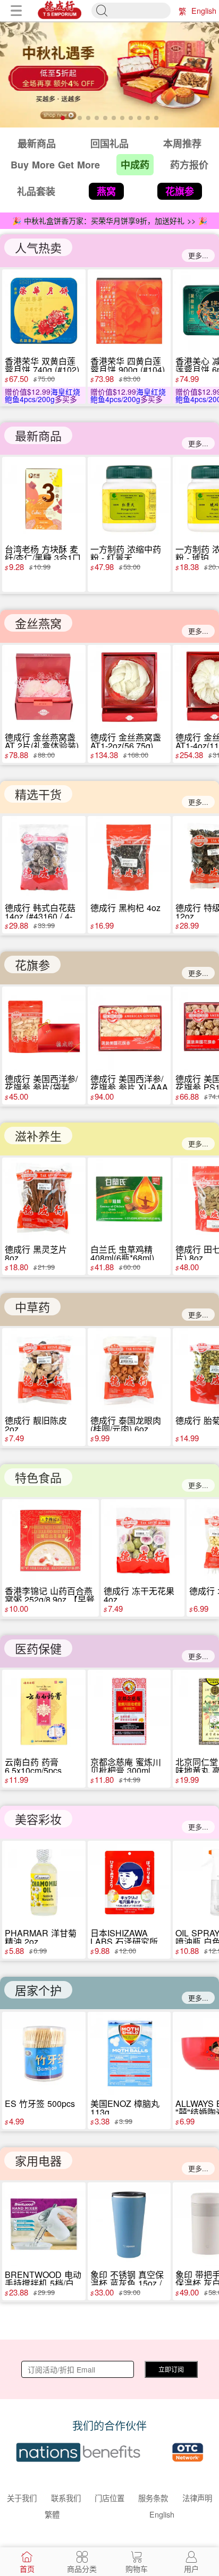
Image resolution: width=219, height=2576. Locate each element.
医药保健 (38, 1648)
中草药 (32, 1307)
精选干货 (38, 794)
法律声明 (197, 2498)
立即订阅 (171, 2369)
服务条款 (153, 2498)
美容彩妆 (38, 1819)
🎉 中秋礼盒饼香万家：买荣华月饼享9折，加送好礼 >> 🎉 (110, 220)
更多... (198, 255)
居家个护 (38, 1990)
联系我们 (66, 2498)
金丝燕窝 (38, 623)
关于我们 (22, 2498)
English (204, 10)
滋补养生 (38, 1136)
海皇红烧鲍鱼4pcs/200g (43, 395)
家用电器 (38, 2160)
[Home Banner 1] (109, 74)
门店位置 (109, 2498)
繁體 (182, 11)
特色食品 (38, 1477)
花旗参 (32, 964)
